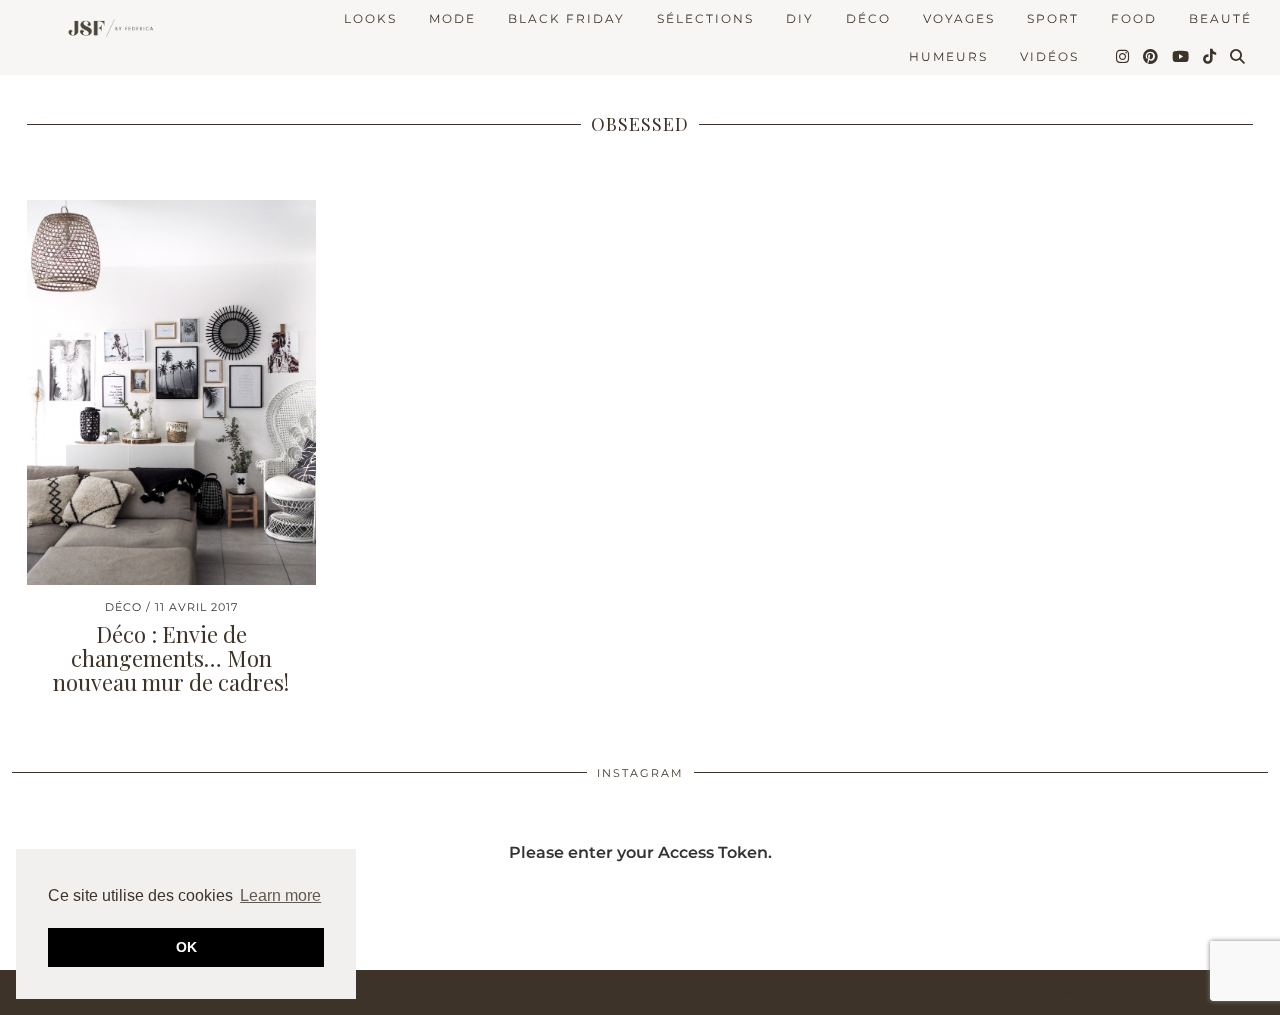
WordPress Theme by (1165, 992)
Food (1134, 18)
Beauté (1220, 18)
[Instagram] (1123, 57)
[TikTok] (1210, 57)
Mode (452, 18)
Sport (1053, 18)
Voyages (959, 18)
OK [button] (186, 947)
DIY (800, 18)
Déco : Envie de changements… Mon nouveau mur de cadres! (171, 658)
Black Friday (566, 18)
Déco (868, 18)
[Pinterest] (1151, 57)
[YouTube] (1181, 57)
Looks (370, 18)
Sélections (705, 18)
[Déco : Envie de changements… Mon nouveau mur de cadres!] (171, 392)
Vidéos (1049, 56)
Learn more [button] (280, 895)
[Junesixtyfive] (106, 29)
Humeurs (948, 56)
